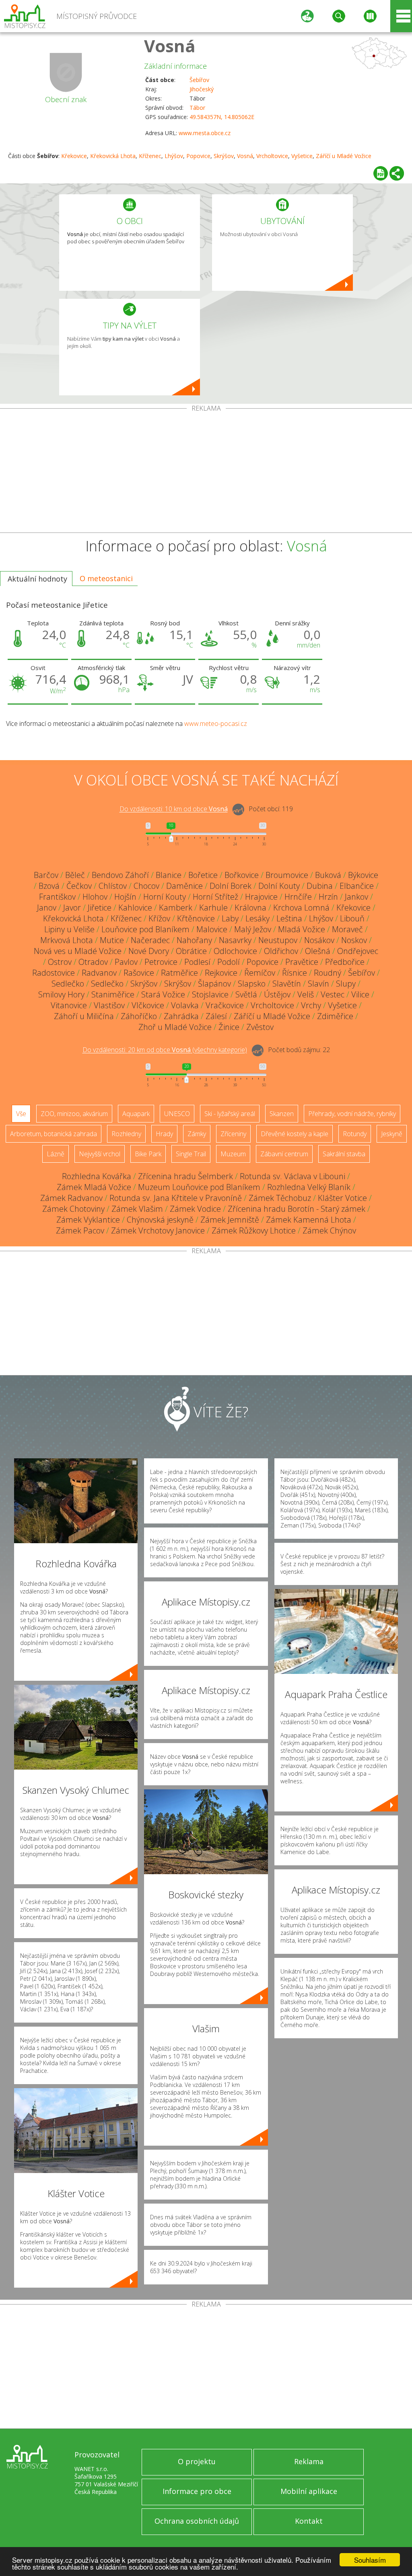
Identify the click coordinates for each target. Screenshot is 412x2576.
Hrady (164, 1134)
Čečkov (79, 886)
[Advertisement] (206, 472)
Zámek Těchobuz (280, 1198)
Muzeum (233, 1154)
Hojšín (125, 897)
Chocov (146, 886)
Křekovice (74, 156)
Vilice (360, 994)
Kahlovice (135, 908)
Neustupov (278, 940)
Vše (21, 1114)
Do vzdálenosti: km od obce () (165, 1050)
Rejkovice (221, 973)
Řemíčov (260, 973)
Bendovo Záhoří (120, 875)
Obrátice (191, 951)
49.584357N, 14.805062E (222, 117)
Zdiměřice (335, 1016)
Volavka (185, 1005)
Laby (230, 918)
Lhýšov (174, 156)
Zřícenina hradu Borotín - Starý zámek (297, 1209)
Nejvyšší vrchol (100, 1154)
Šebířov (199, 80)
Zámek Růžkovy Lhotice (254, 1230)
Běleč (75, 875)
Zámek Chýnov (329, 1230)
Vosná (170, 46)
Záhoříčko (139, 1016)
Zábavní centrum (284, 1154)
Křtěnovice (196, 918)
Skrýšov (224, 156)
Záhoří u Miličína (84, 1016)
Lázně (56, 1154)
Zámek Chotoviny (73, 1209)
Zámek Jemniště (230, 1220)
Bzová (49, 886)
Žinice (229, 1027)
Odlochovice (235, 951)
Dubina (320, 886)
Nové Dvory (149, 951)
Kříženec (150, 156)
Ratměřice (179, 973)
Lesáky (257, 918)
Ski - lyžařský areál (230, 1114)
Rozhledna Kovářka (97, 1176)
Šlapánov (214, 984)
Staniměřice (113, 994)
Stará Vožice (163, 994)
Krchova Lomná (301, 908)
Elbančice (357, 886)
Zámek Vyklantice (88, 1220)
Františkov (57, 897)
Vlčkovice (148, 1005)
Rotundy (355, 1134)
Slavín (318, 984)
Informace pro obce (197, 2491)
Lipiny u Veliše (69, 929)
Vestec (333, 994)
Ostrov (60, 962)
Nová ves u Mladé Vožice (78, 951)
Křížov (159, 918)
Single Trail (191, 1154)
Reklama (309, 2461)
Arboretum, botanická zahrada (54, 1134)
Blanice (169, 875)
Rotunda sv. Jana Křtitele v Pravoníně (176, 1198)
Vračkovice (225, 1005)
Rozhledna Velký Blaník (309, 1187)
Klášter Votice (342, 1198)
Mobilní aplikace (309, 2491)
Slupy (346, 984)
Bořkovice (242, 875)
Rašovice (139, 973)
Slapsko (252, 984)
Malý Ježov (253, 929)
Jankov (356, 897)
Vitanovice (69, 1005)
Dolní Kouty (279, 886)
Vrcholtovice (272, 156)
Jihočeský (202, 89)
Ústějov (277, 994)
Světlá (246, 994)
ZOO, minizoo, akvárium (74, 1114)
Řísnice (295, 973)
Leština (289, 918)
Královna (250, 908)
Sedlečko (68, 984)
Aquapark (136, 1114)
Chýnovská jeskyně (160, 1220)
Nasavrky (235, 940)
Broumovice (287, 875)
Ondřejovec (358, 951)
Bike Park (148, 1154)
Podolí (229, 962)
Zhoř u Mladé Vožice (175, 1027)
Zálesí (216, 1016)
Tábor (197, 108)
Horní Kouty (165, 897)
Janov (47, 908)
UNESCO (177, 1114)
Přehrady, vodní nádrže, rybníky (352, 1114)
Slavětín (287, 984)
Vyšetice (302, 156)
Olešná (318, 951)
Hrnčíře (298, 897)
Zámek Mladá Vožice (94, 1187)
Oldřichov (281, 951)
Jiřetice (100, 908)
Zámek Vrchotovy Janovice (158, 1230)
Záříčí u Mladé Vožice (344, 156)
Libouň (352, 918)
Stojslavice (210, 994)
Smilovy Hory (61, 994)
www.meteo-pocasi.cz (216, 724)
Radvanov (99, 973)
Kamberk (176, 908)
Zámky (197, 1134)
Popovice (198, 156)
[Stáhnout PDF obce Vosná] (381, 173)
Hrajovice (261, 897)
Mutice (112, 940)
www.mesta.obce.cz (205, 133)
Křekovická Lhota (113, 156)
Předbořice (345, 962)
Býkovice (363, 875)
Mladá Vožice (302, 929)
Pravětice (302, 962)
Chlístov (113, 886)
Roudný (328, 973)
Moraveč (347, 929)
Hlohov (95, 897)
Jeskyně (392, 1134)
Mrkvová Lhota (67, 940)
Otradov (93, 962)
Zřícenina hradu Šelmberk (185, 1176)
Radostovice (54, 973)
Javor (72, 908)
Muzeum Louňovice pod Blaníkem (199, 1187)
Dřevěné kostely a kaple (295, 1134)
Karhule (213, 908)
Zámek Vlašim (137, 1209)
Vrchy (311, 1005)
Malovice (212, 929)
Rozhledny (126, 1134)
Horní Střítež (215, 897)
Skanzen (282, 1114)
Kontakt (309, 2521)
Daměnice (184, 886)
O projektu (197, 2461)
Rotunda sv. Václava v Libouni (293, 1176)
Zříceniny (233, 1134)
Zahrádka (181, 1016)
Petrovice (161, 962)
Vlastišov (109, 1005)
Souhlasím (370, 2560)
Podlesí (197, 962)
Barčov (46, 875)
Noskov (354, 940)
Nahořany (194, 940)
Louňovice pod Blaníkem (145, 929)
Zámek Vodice (195, 1209)
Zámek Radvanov (71, 1198)
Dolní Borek (231, 886)
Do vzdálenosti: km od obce (174, 809)
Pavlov (126, 962)
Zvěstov (260, 1027)
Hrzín (328, 897)
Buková (328, 875)
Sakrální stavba (344, 1154)
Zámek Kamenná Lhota (309, 1220)
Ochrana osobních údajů (197, 2521)
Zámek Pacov (80, 1230)
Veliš (306, 994)
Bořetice (203, 875)
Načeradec (150, 940)
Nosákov (319, 940)
